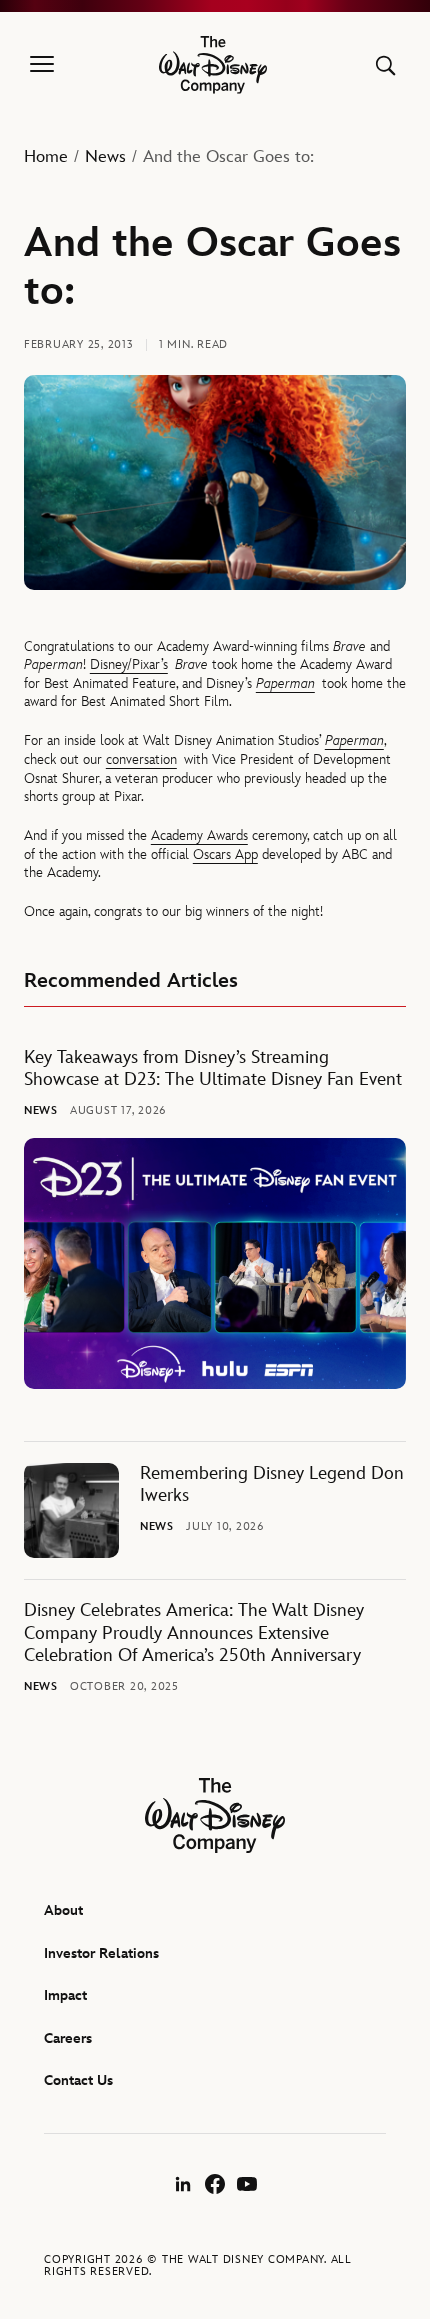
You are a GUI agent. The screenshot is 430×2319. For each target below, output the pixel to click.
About (63, 1910)
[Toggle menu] (42, 65)
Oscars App (225, 854)
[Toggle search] (385, 65)
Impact (65, 1995)
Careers (68, 2038)
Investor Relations (101, 1953)
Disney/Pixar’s (129, 664)
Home (46, 157)
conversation (141, 759)
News (105, 157)
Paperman (285, 683)
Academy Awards (199, 835)
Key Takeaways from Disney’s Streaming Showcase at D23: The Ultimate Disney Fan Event (213, 1069)
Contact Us (78, 2080)
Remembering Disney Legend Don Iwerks (272, 1485)
